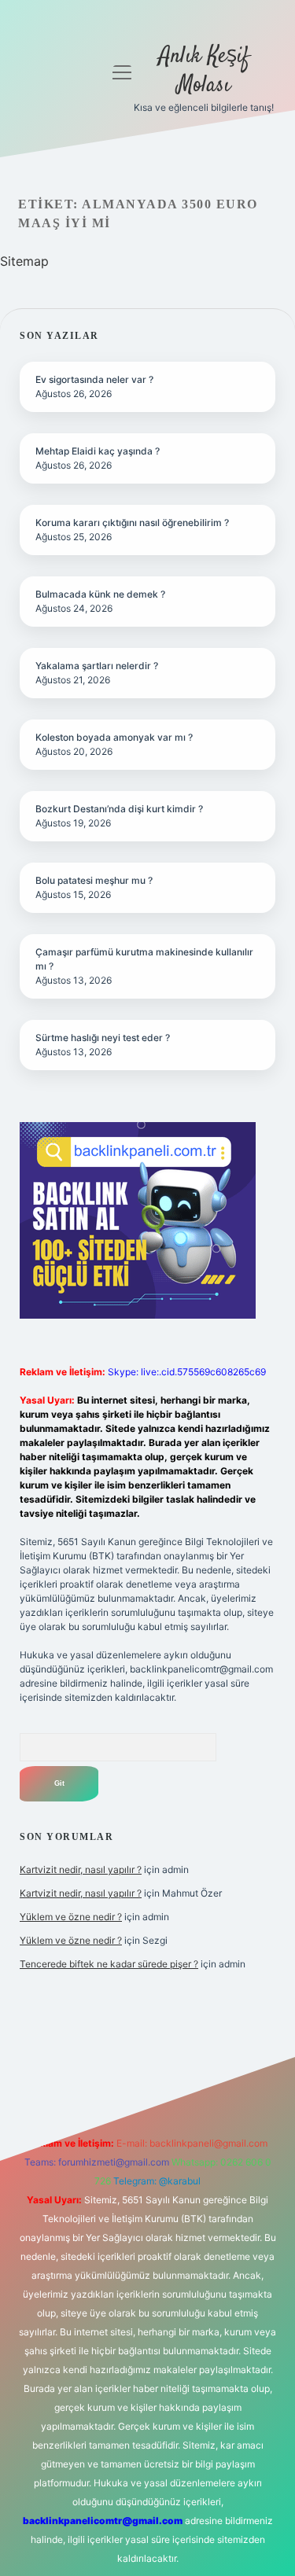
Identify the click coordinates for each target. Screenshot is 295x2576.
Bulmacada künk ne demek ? (100, 594)
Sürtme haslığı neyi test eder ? (103, 1038)
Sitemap (24, 261)
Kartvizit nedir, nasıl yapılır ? (81, 1869)
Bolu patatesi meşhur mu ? (94, 880)
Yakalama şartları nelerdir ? (97, 666)
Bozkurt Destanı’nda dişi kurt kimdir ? (119, 809)
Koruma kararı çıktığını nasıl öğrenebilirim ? (132, 523)
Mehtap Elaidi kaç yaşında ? (98, 451)
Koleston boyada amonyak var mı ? (114, 737)
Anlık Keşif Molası (204, 71)
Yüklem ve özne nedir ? (71, 1917)
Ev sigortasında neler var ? (94, 379)
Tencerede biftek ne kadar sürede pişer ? (109, 1964)
